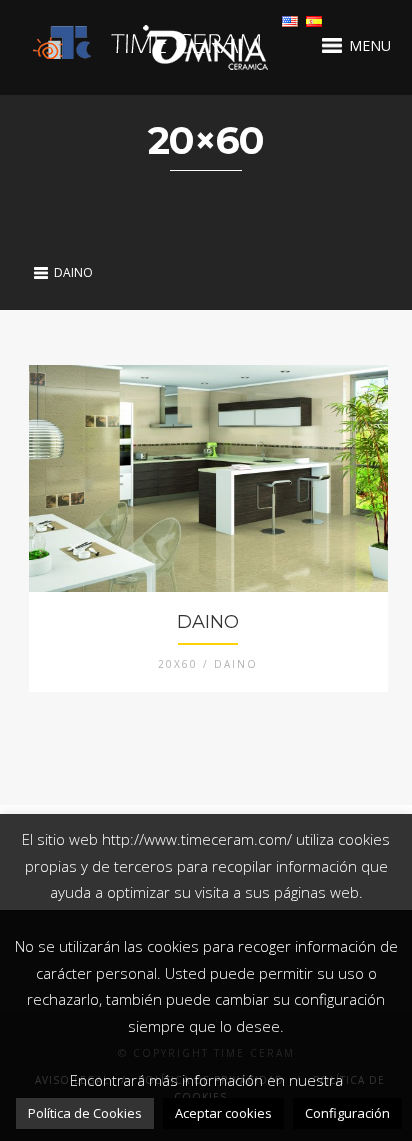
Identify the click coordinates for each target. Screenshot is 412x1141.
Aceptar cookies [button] (223, 1113)
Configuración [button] (347, 1113)
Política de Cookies (85, 1113)
